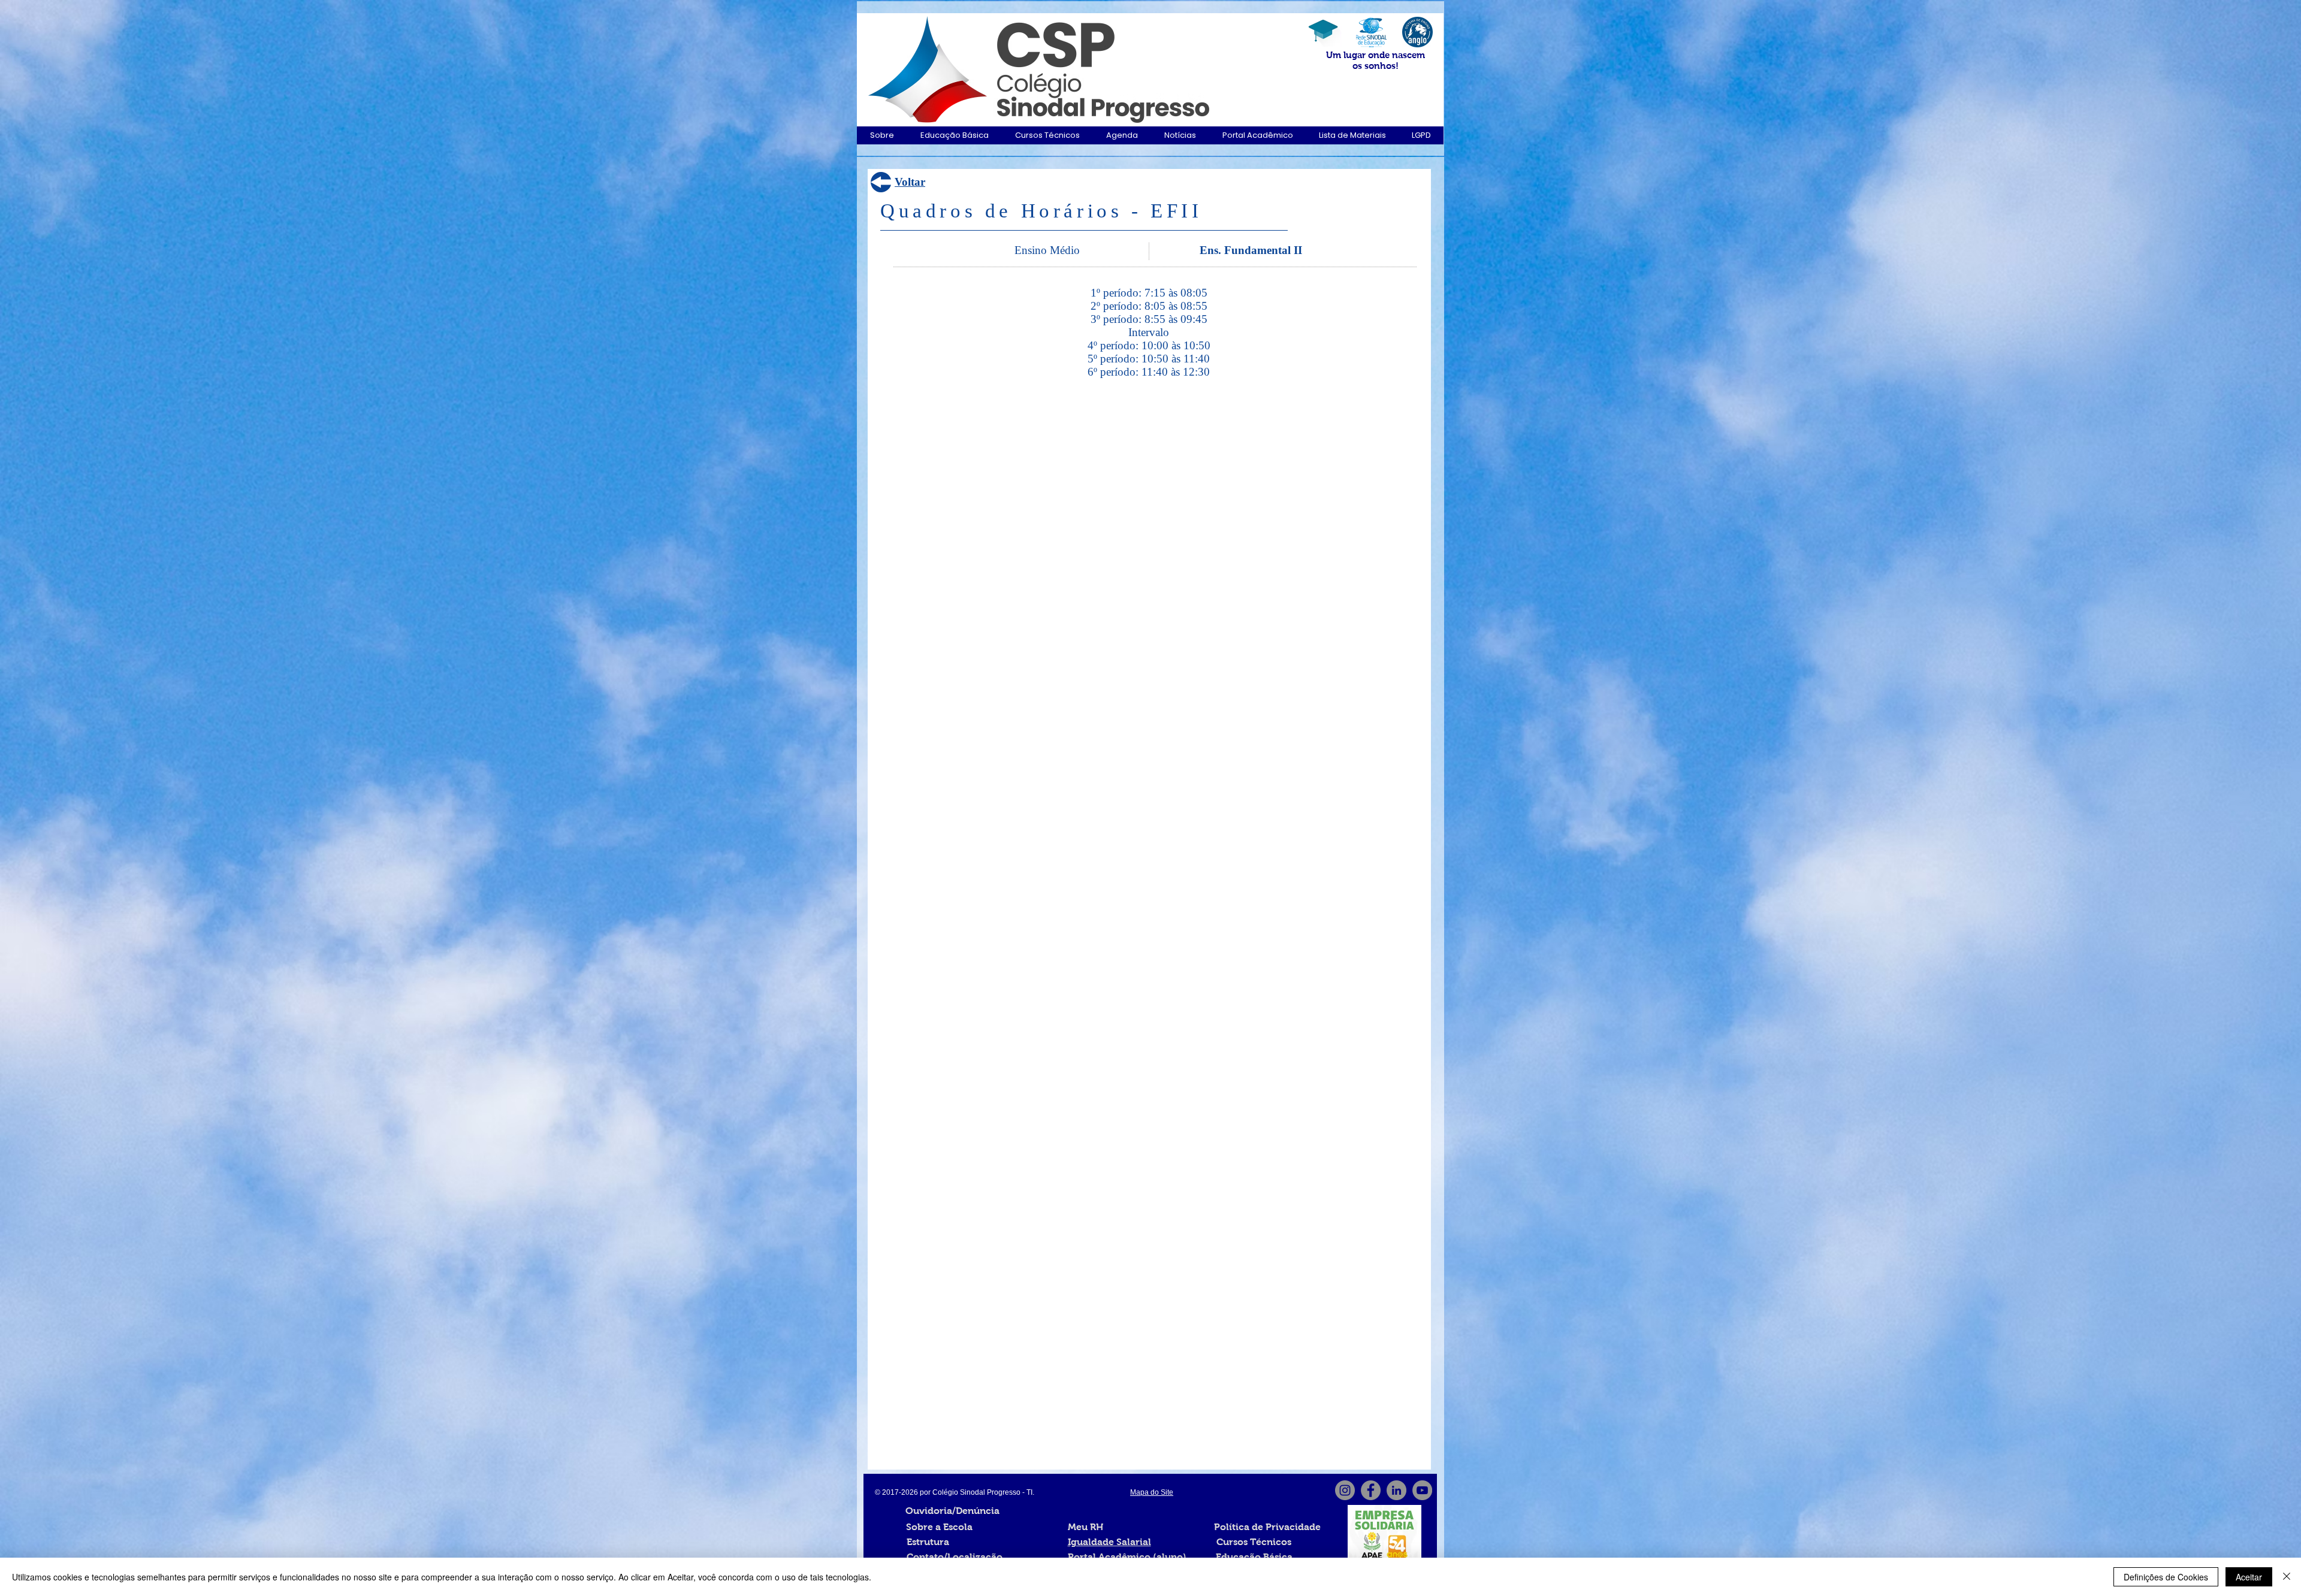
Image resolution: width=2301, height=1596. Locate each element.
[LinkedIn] (1396, 1490)
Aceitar (2249, 1577)
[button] (882, 135)
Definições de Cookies (2166, 1577)
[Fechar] (2287, 1577)
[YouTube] (1422, 1490)
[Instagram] (1345, 1490)
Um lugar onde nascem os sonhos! (1376, 60)
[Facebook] (1371, 1490)
